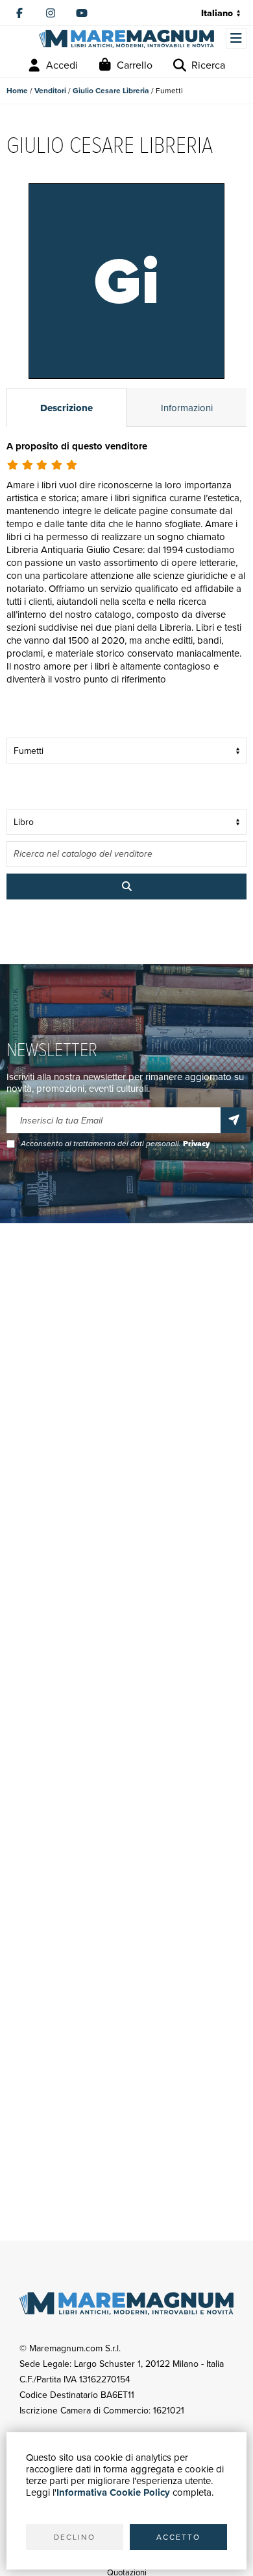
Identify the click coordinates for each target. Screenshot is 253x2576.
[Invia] (234, 1120)
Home (17, 91)
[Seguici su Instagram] (51, 13)
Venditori (50, 91)
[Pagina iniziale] (126, 39)
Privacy (196, 1144)
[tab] (66, 407)
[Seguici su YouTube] (82, 13)
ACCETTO (178, 2537)
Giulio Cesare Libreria (111, 91)
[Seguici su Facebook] (19, 13)
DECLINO (75, 2537)
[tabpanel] (126, 579)
